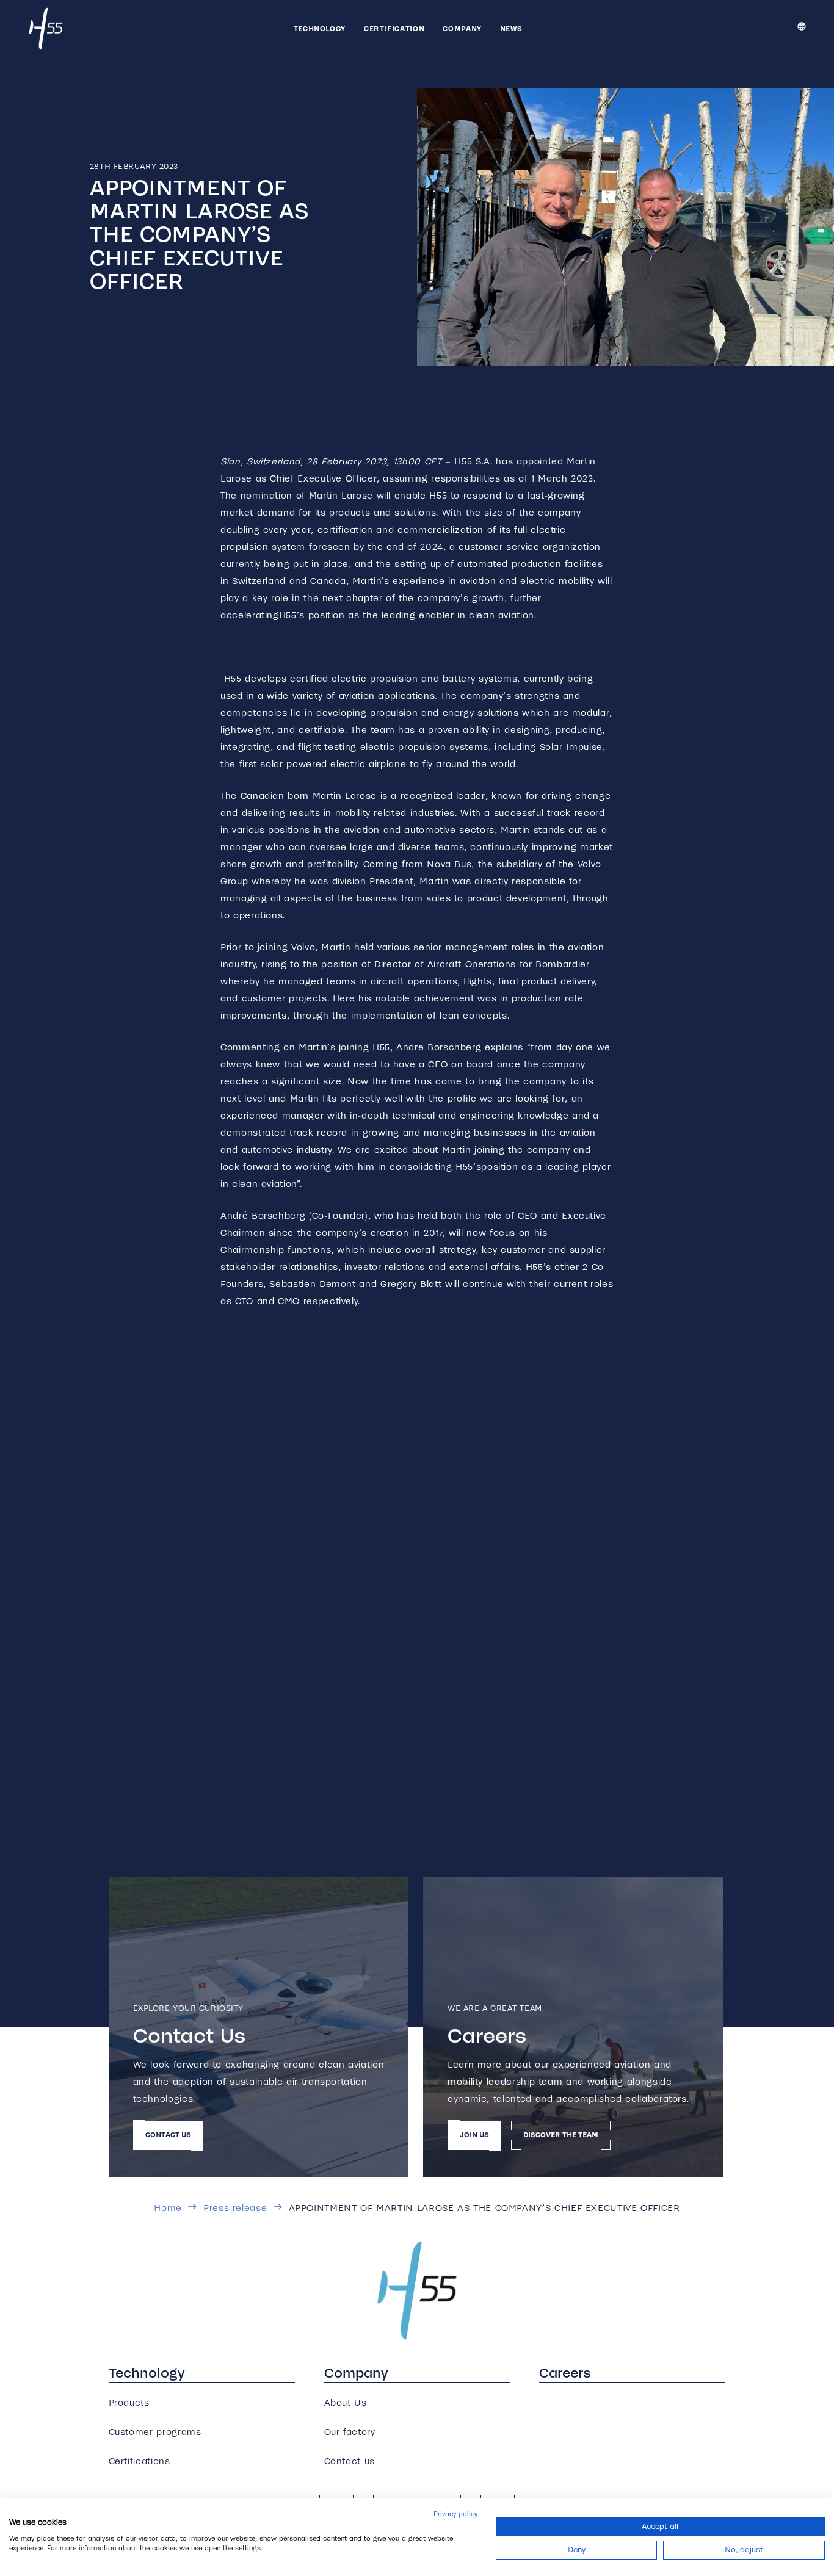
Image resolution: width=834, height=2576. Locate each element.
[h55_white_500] (46, 29)
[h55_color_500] (417, 2290)
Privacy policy (455, 2514)
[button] (352, 29)
